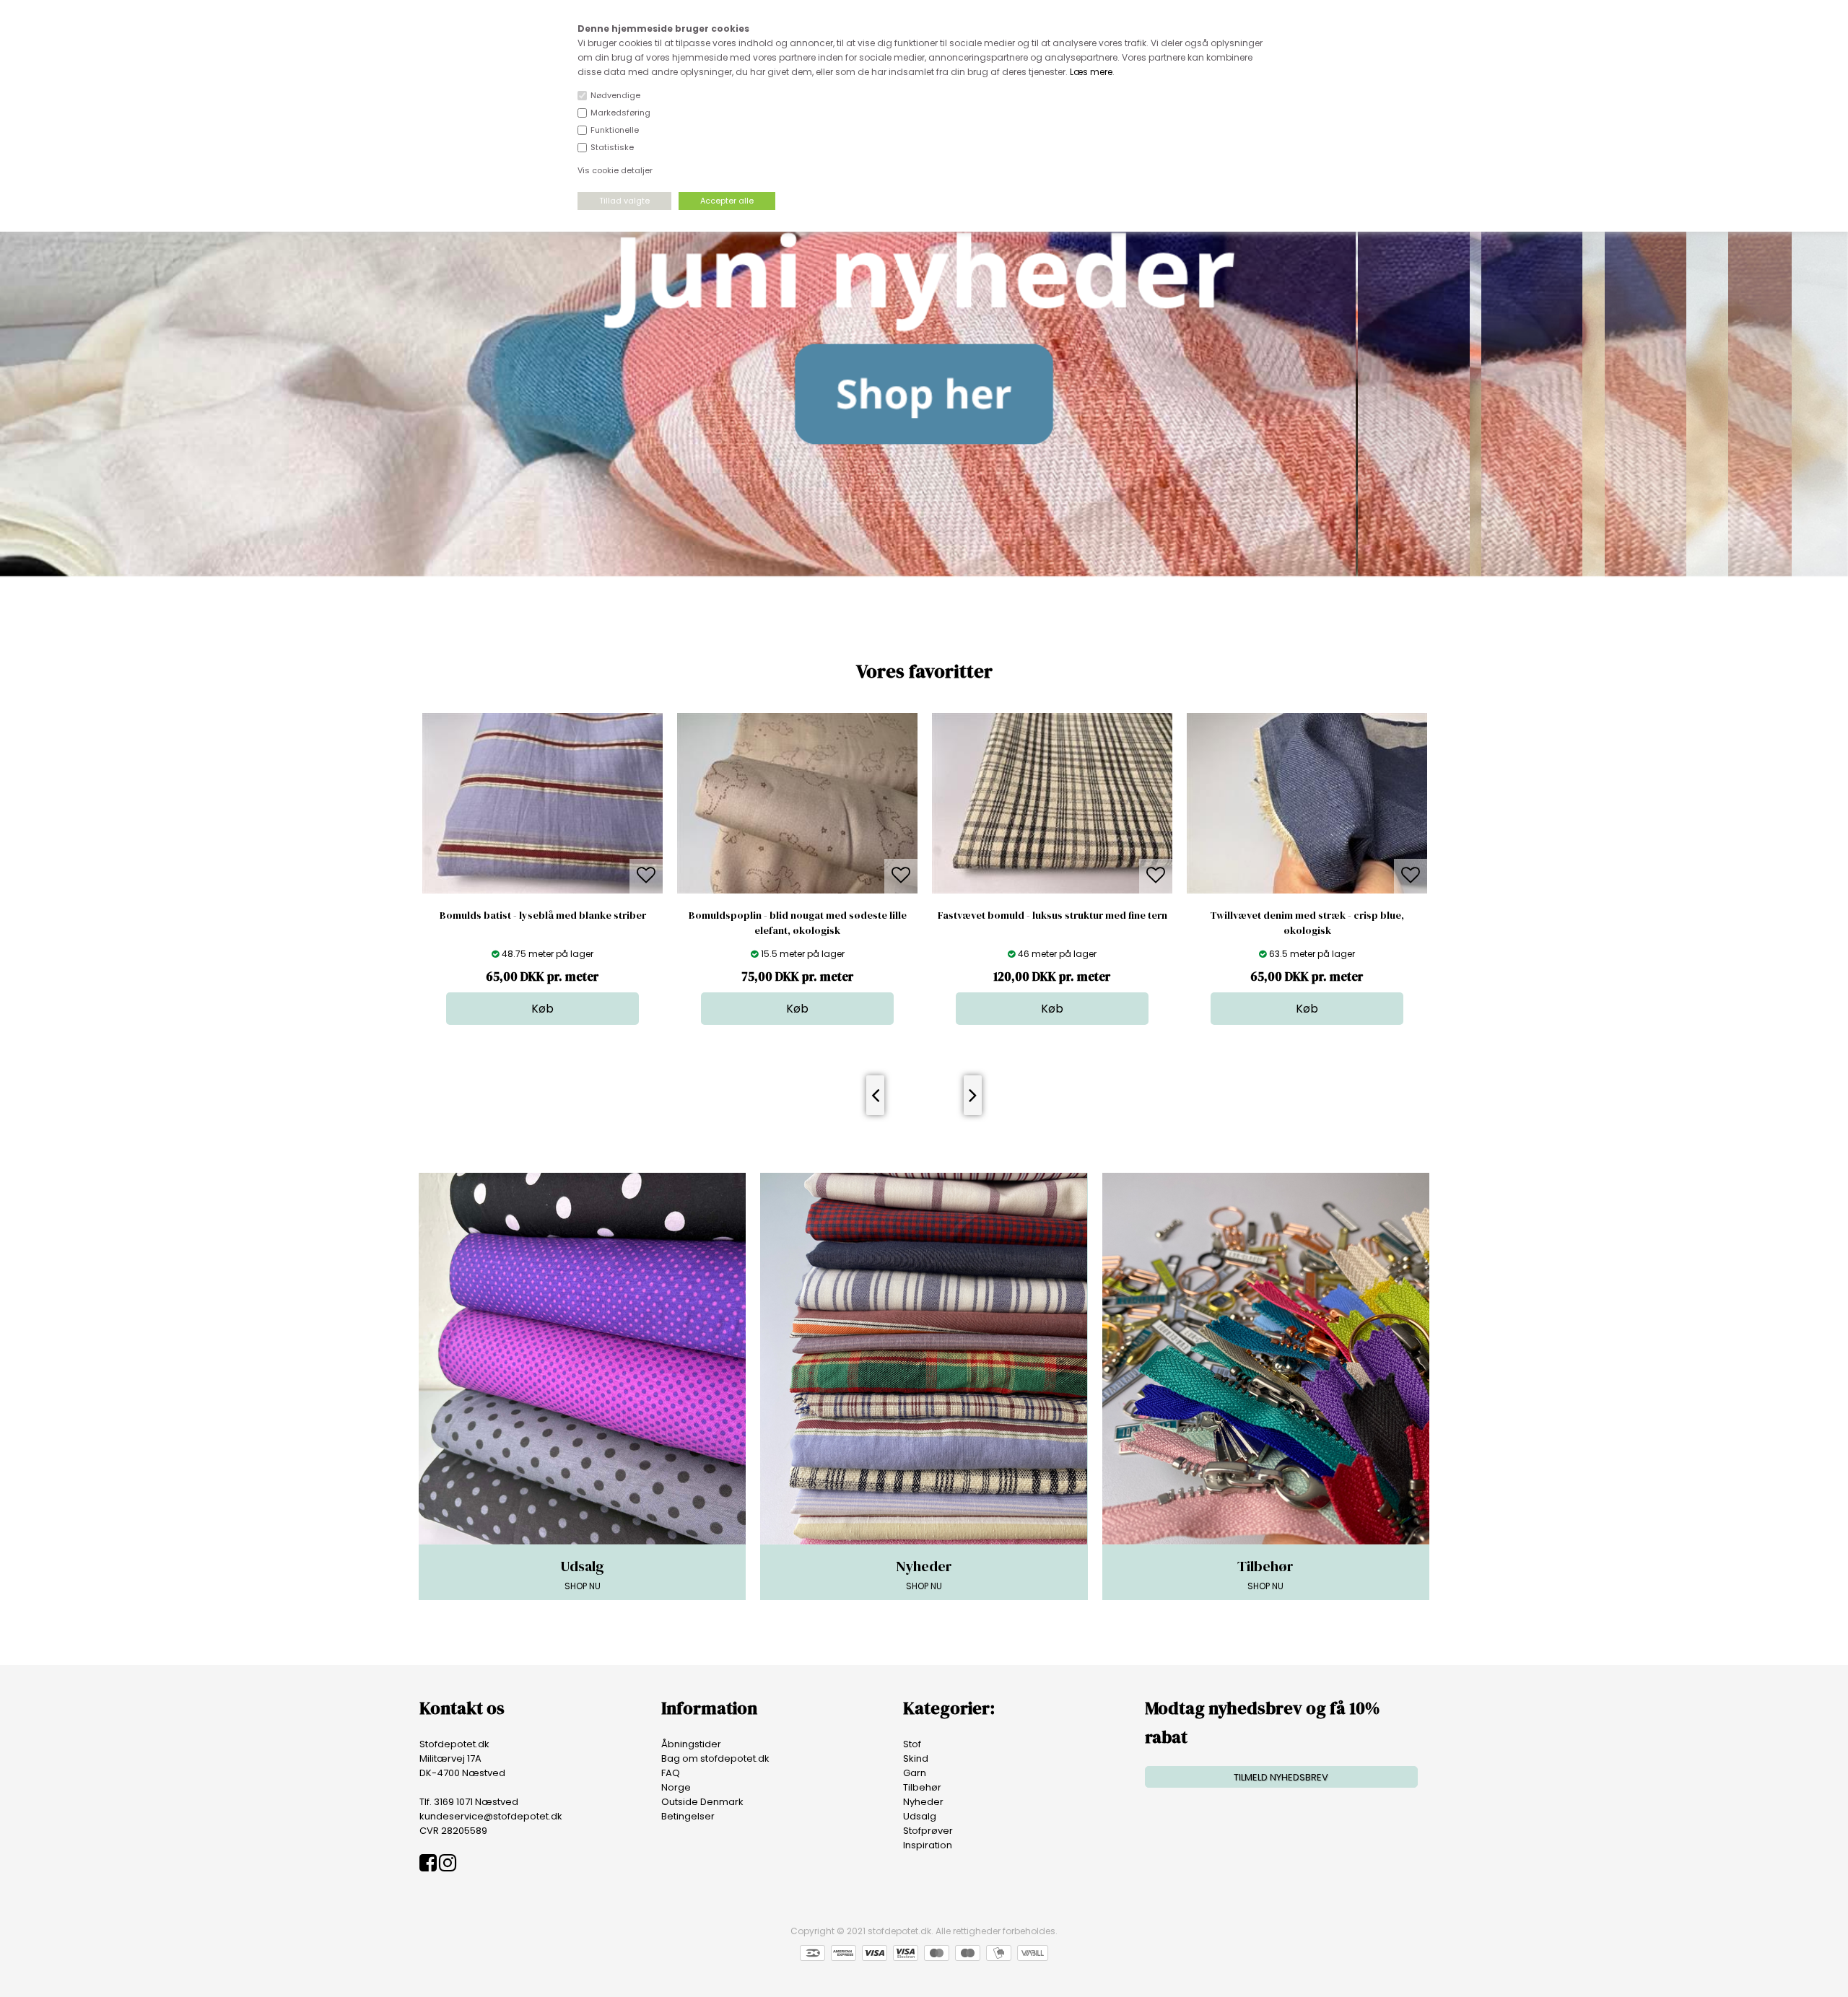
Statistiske (612, 147)
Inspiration (928, 1845)
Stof (912, 1744)
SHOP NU (582, 1574)
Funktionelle (615, 130)
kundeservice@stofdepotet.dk (491, 1816)
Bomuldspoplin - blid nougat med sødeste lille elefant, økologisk (543, 923)
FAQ (671, 1773)
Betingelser (688, 1816)
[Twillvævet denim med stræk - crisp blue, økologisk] (1052, 890)
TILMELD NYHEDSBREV (1281, 1777)
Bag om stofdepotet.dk (715, 1758)
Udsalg (920, 1816)
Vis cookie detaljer (615, 170)
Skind (916, 1758)
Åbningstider (691, 1744)
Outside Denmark (702, 1802)
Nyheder (923, 1802)
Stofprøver (928, 1831)
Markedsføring (620, 113)
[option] (542, 869)
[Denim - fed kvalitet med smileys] (1307, 890)
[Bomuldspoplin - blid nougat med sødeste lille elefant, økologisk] (542, 890)
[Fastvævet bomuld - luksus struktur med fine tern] (797, 890)
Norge (676, 1787)
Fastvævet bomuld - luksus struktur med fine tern (798, 915)
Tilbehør (922, 1787)
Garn (915, 1773)
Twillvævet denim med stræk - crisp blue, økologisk (1052, 923)
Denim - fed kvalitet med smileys (1307, 915)
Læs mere (1091, 72)
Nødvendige (615, 95)
